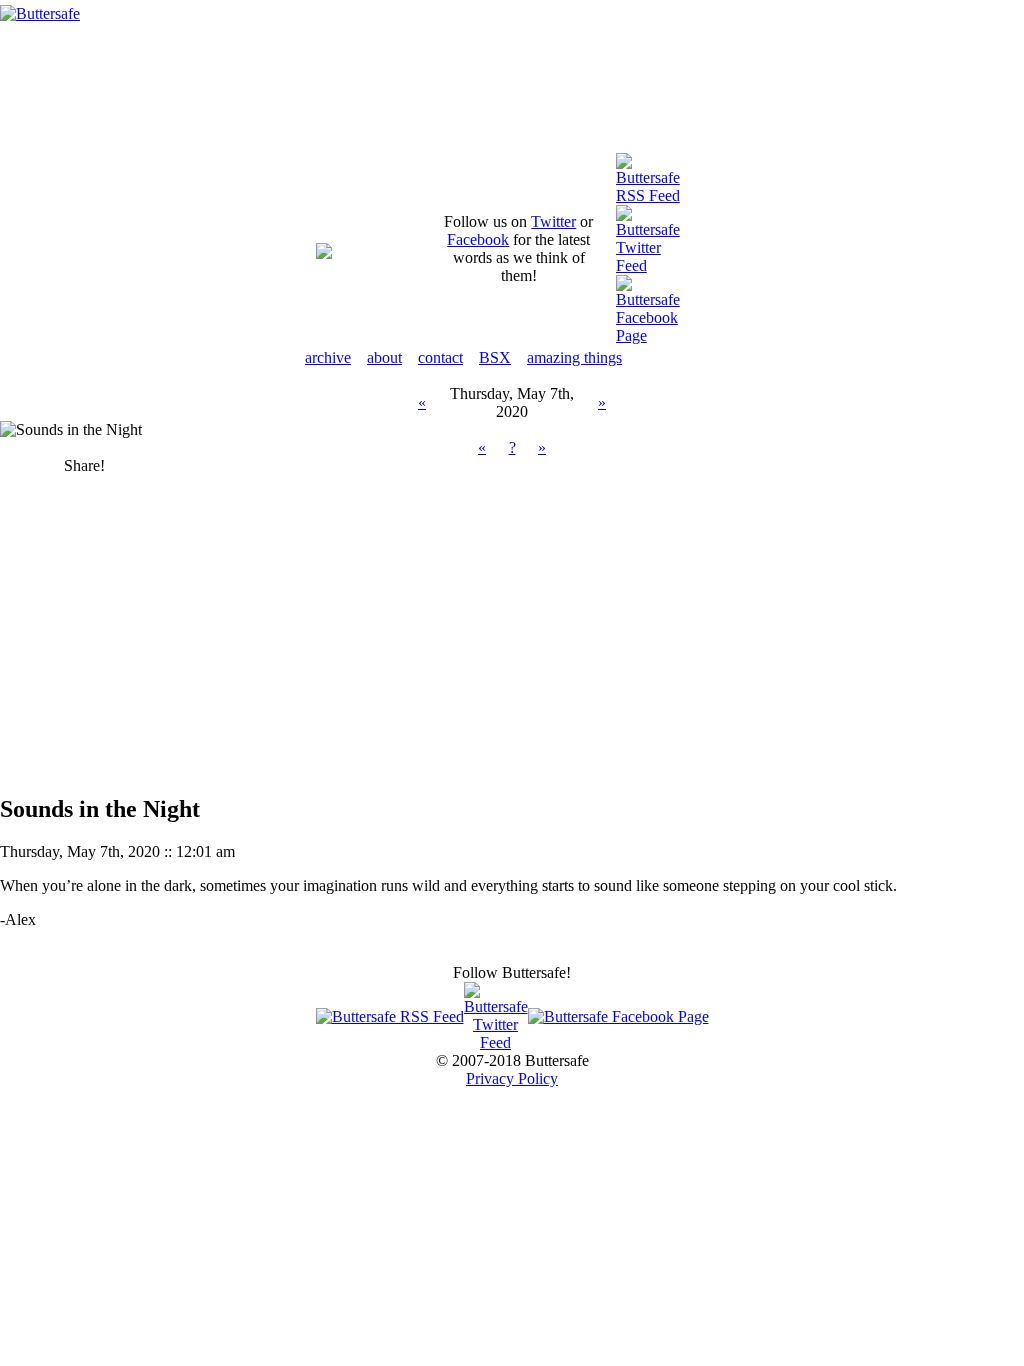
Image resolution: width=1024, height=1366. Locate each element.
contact (440, 357)
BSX (495, 357)
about (384, 357)
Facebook (478, 239)
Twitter (553, 221)
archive (328, 357)
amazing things (574, 357)
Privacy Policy (512, 1078)
